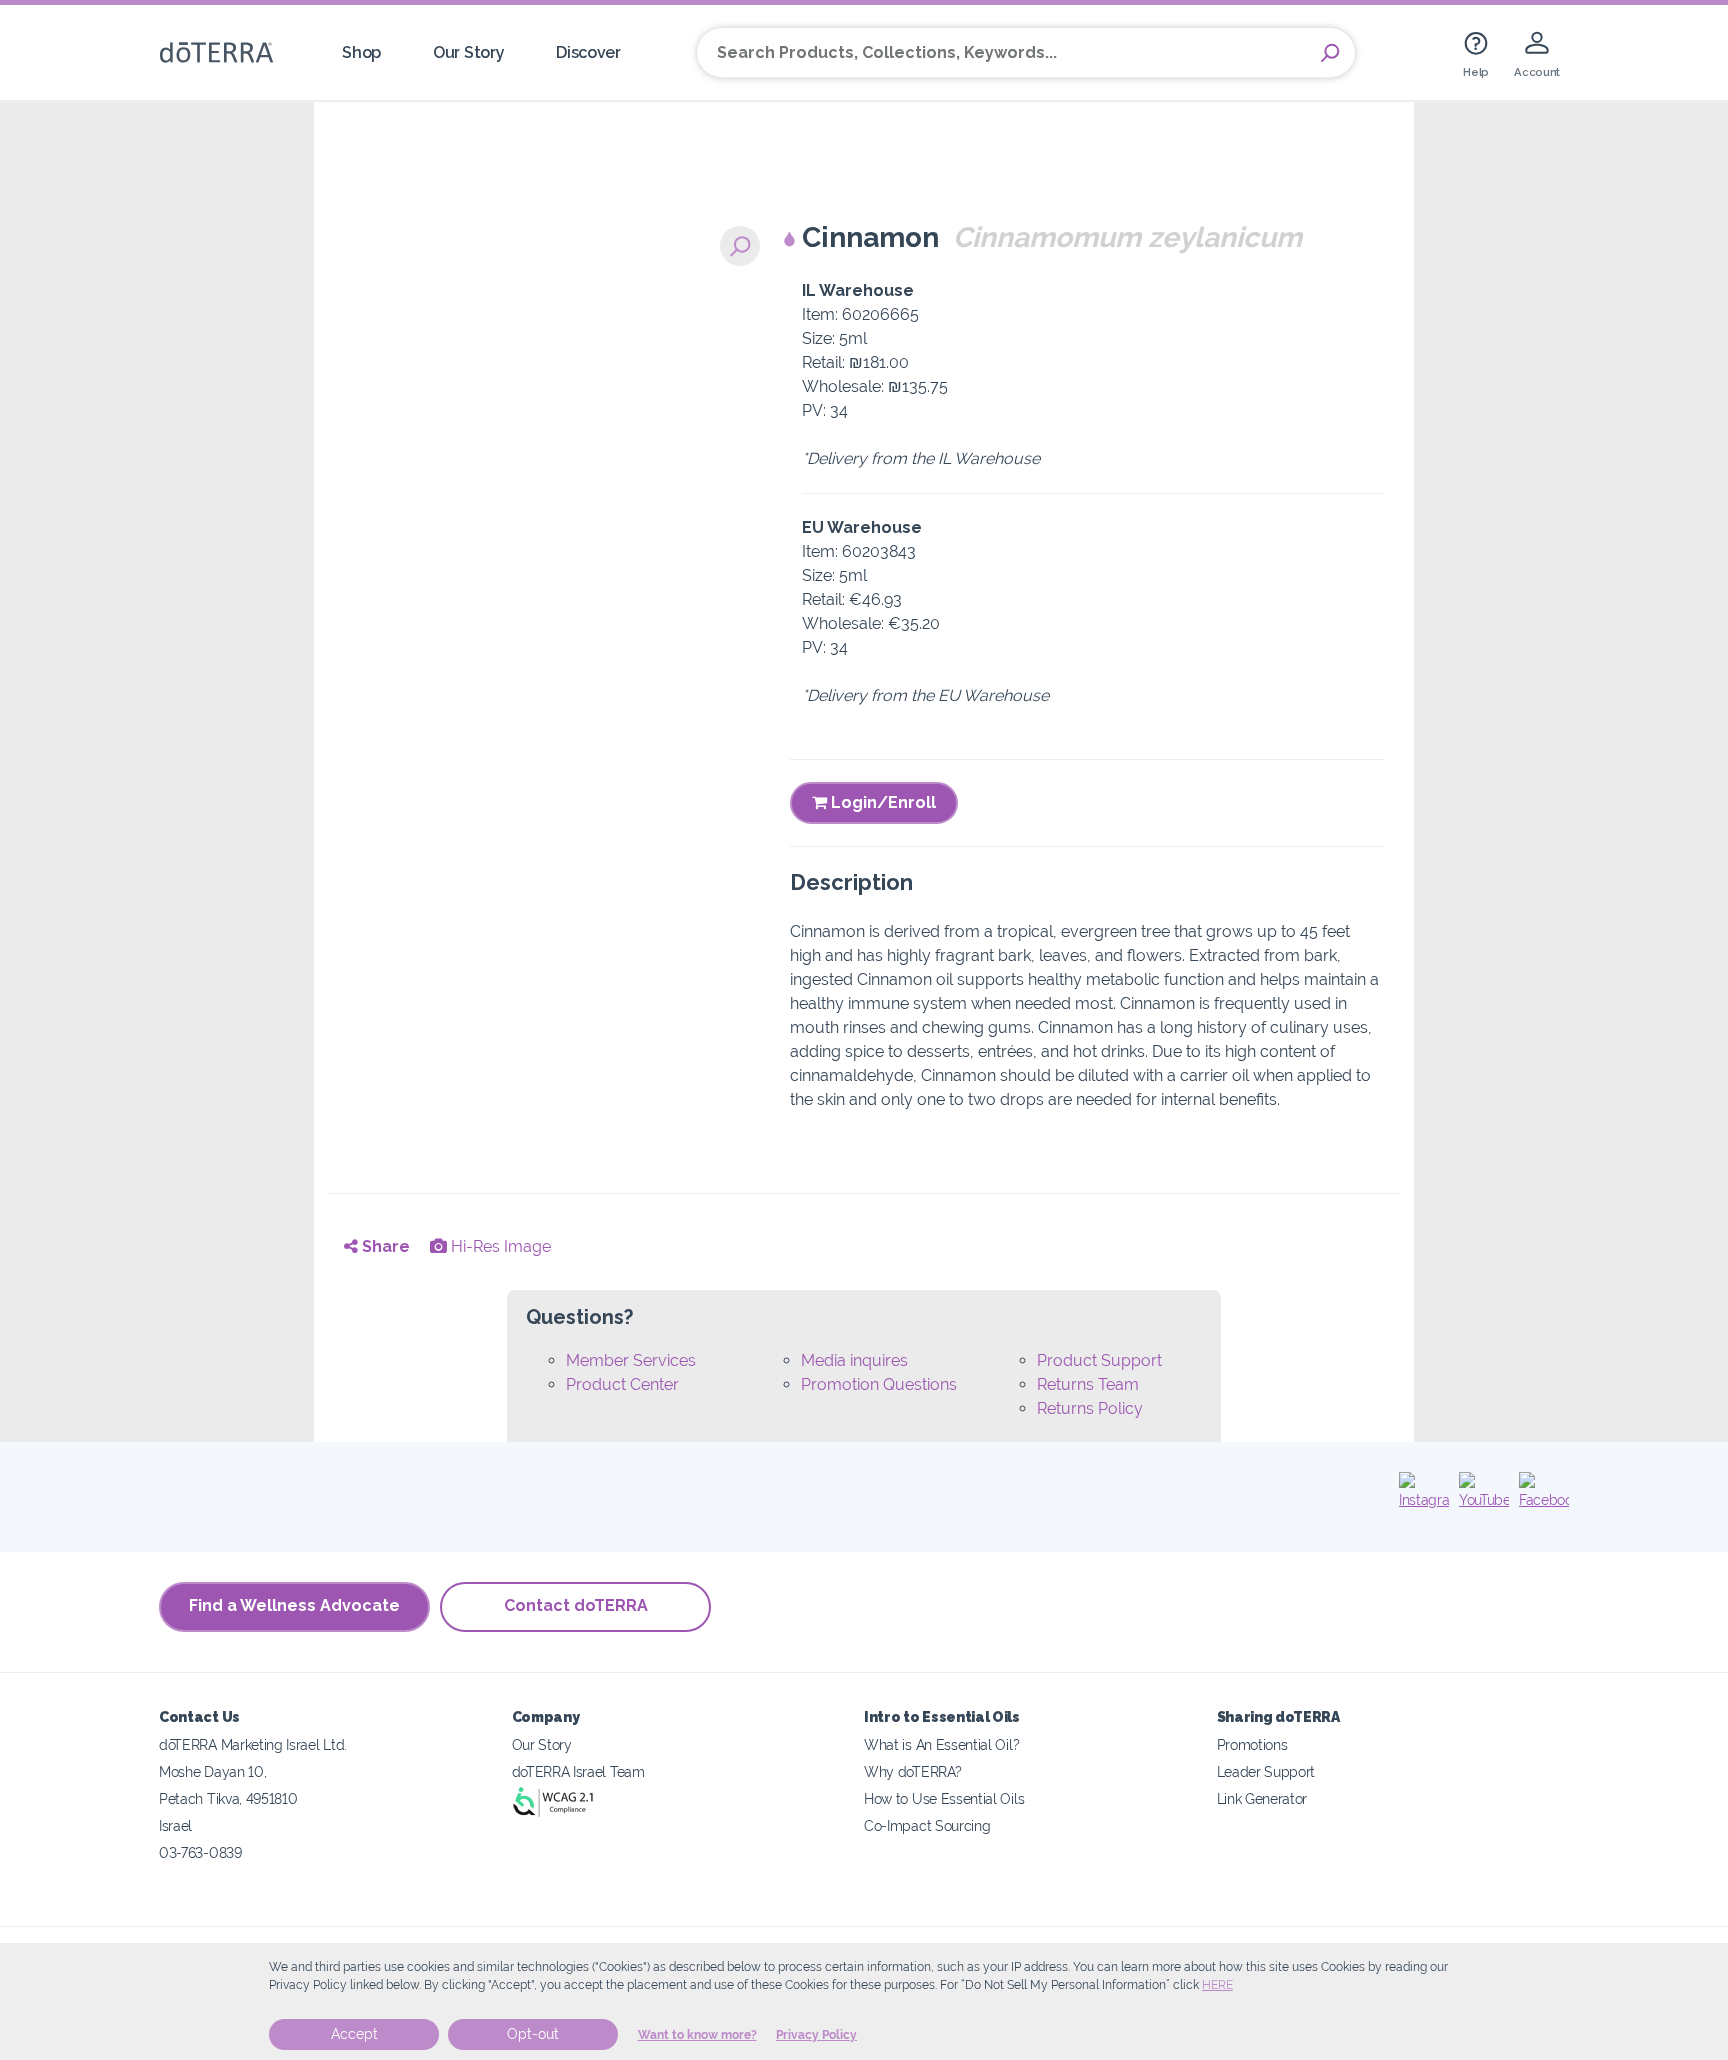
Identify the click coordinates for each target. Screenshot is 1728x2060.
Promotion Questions (879, 1384)
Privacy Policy (816, 2035)
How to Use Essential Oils (944, 1798)
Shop (361, 52)
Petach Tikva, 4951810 (228, 1798)
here (1217, 1985)
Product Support (1099, 1360)
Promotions (1252, 1744)
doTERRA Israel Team (578, 1771)
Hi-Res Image (499, 1246)
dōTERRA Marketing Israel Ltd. (253, 1744)
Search (1330, 53)
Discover (588, 52)
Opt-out (533, 2034)
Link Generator (1262, 1798)
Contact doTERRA (576, 1605)
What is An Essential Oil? (941, 1744)
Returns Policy (1090, 1408)
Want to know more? (697, 2035)
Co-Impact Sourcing (927, 1825)
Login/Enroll (881, 802)
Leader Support (1266, 1771)
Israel (175, 1825)
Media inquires (854, 1360)
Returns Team (1088, 1384)
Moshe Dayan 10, (212, 1771)
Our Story (468, 52)
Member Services (631, 1360)
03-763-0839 (200, 1852)
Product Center (622, 1384)
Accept (354, 2034)
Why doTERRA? (912, 1771)
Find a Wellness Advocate (294, 1605)
